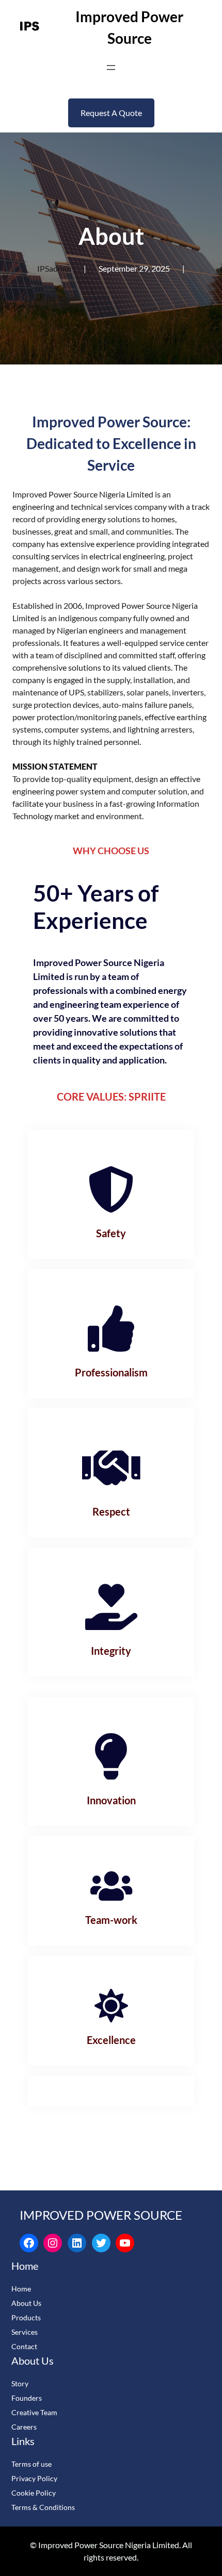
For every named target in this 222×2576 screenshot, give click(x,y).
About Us (26, 2303)
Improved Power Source (101, 2215)
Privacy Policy (34, 2478)
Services (25, 2332)
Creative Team (34, 2412)
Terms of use (31, 2464)
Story (20, 2383)
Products (26, 2317)
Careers (24, 2427)
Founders (27, 2398)
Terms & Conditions (43, 2507)
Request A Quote (111, 113)
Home (21, 2289)
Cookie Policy (34, 2493)
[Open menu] (111, 68)
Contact (24, 2346)
